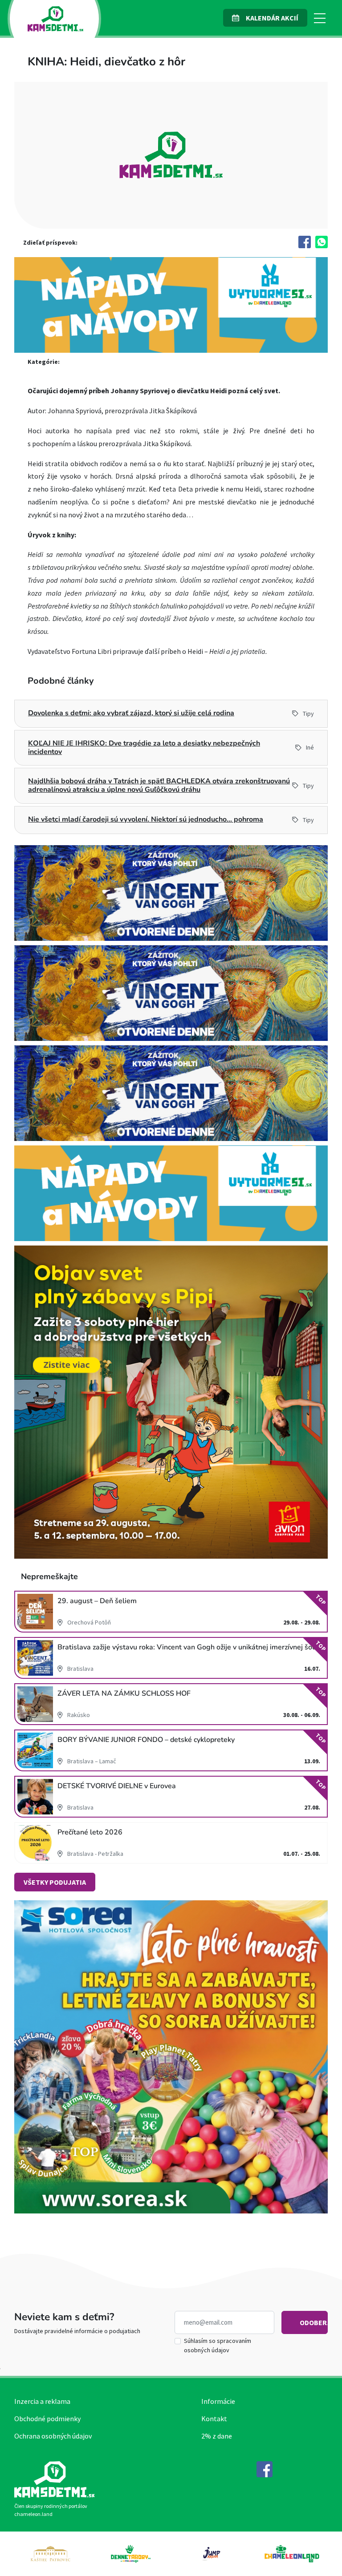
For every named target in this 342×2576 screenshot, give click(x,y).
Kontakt (214, 2419)
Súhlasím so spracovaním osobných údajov (218, 2345)
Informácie (218, 2401)
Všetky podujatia (55, 1882)
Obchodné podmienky (47, 2419)
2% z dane (217, 2436)
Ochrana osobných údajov (53, 2436)
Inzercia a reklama (42, 2401)
